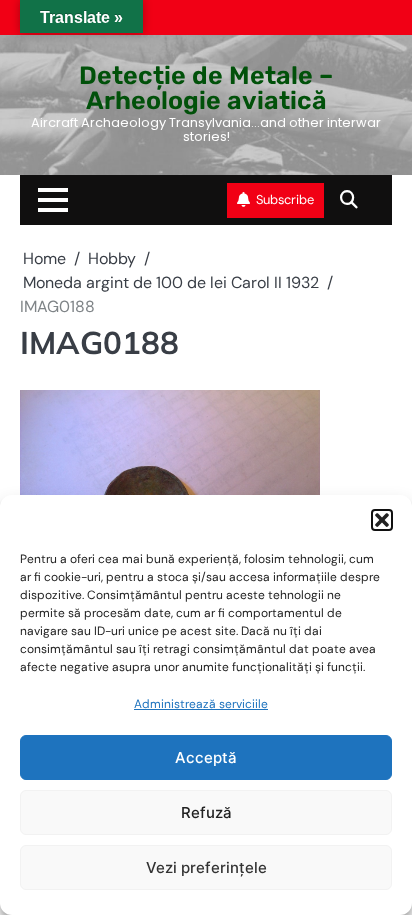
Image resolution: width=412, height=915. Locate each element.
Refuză (206, 812)
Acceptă (206, 757)
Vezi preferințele (206, 867)
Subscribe (285, 199)
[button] (382, 520)
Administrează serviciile (201, 704)
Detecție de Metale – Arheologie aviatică (206, 88)
